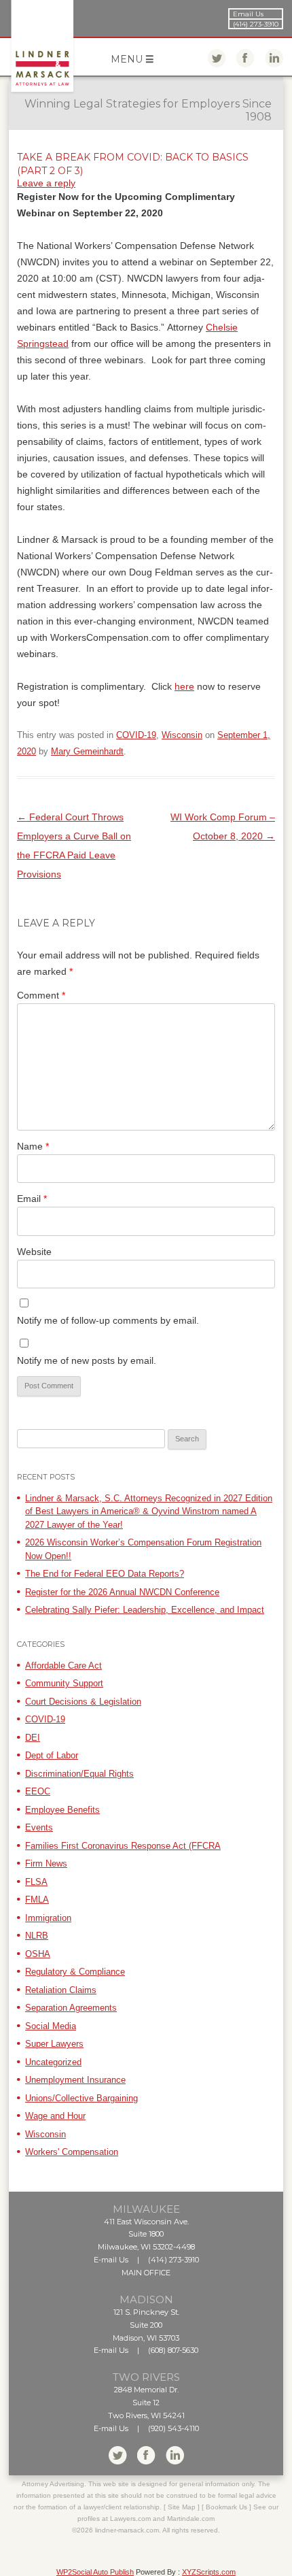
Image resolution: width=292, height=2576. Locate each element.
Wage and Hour (55, 2116)
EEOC (38, 1791)
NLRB (37, 1936)
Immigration (48, 1918)
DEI (33, 1738)
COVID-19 (136, 735)
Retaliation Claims (61, 1990)
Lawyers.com (130, 2519)
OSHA (38, 1954)
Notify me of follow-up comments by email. (108, 1320)
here (184, 686)
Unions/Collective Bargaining (81, 2098)
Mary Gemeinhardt (87, 751)
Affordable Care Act (63, 1666)
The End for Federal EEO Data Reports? (105, 1574)
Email (32, 1199)
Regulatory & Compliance (75, 1972)
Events (39, 1827)
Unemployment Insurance (75, 2080)
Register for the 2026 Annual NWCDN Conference (122, 1592)
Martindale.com (191, 2519)
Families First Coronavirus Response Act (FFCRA (123, 1846)
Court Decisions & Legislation (83, 1702)
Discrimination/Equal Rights (79, 1774)
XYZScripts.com (209, 2572)
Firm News (46, 1863)
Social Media (51, 2026)
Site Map (182, 2507)
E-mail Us (111, 2260)
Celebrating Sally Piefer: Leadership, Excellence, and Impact (145, 1610)
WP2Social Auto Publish (95, 2572)
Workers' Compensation (72, 2152)
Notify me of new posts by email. (87, 1360)
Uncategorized (53, 2062)
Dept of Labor (52, 1755)
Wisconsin (182, 735)
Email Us (248, 14)
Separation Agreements (71, 2008)
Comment (41, 995)
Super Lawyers (54, 2044)
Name (33, 1146)
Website (34, 1252)
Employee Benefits (62, 1810)
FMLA (37, 1900)
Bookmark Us (226, 2507)
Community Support (64, 1683)
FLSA (36, 1882)
